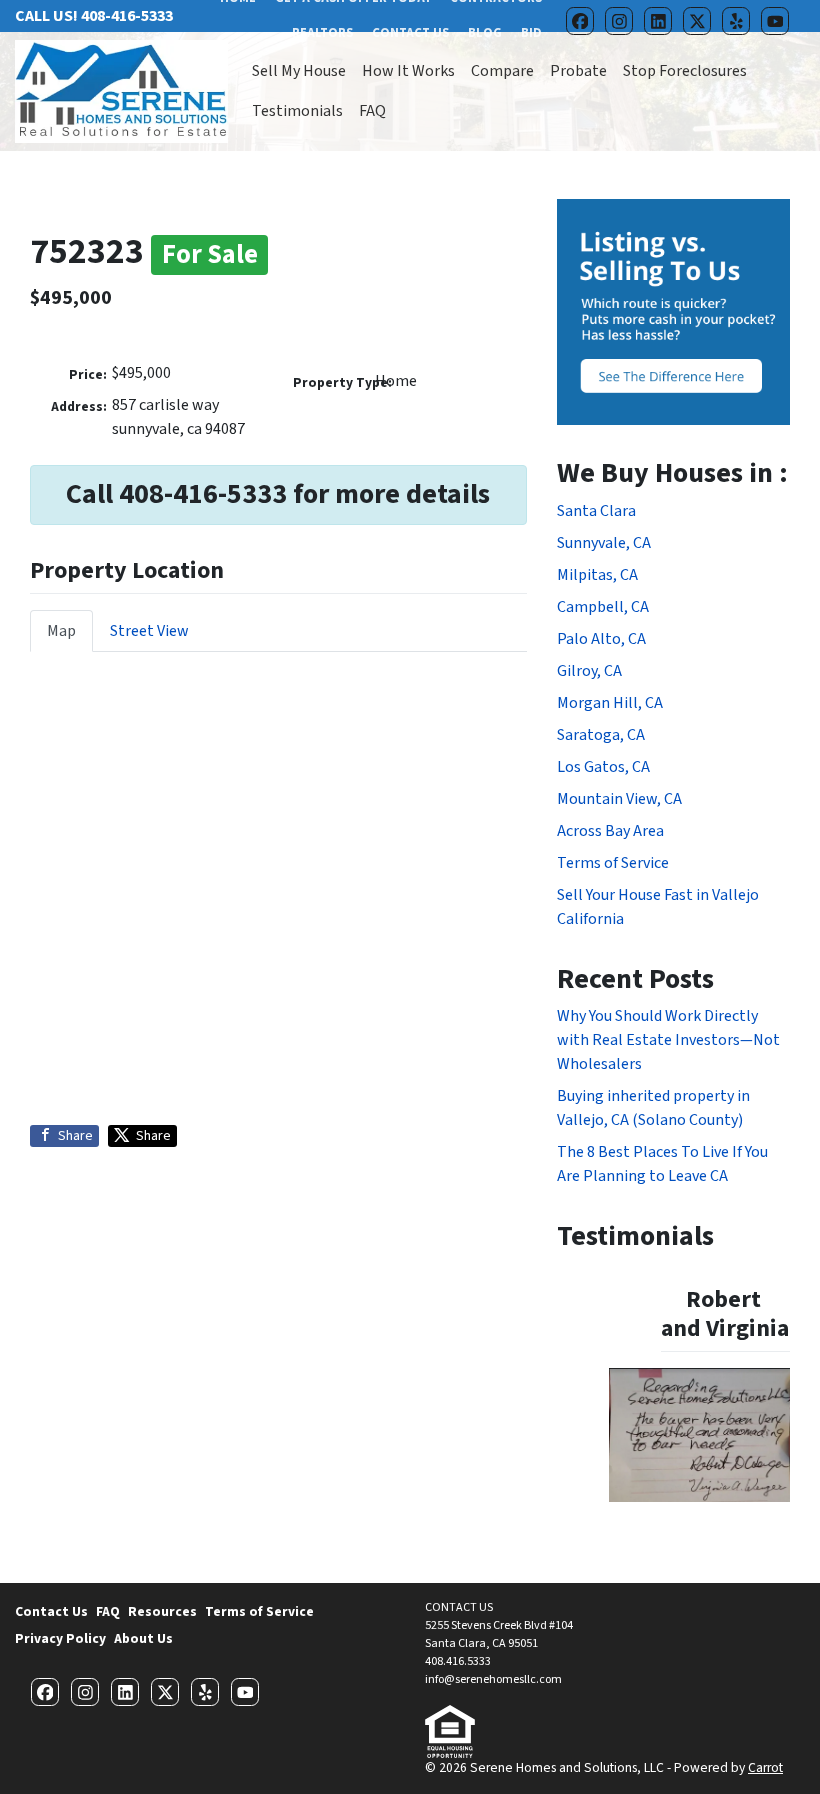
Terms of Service (613, 863)
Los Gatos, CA (603, 767)
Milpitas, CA (597, 575)
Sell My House (299, 71)
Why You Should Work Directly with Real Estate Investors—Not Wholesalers (668, 1040)
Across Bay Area (610, 831)
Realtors (322, 33)
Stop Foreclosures (685, 71)
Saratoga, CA (601, 735)
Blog (485, 33)
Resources (162, 1611)
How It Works (408, 71)
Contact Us (410, 33)
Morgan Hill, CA (610, 703)
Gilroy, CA (589, 671)
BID (531, 33)
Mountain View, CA (619, 799)
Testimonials (297, 111)
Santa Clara (596, 511)
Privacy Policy (60, 1638)
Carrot (765, 1767)
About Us (143, 1638)
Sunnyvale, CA (604, 543)
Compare (502, 71)
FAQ (372, 111)
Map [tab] (61, 631)
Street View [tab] (149, 631)
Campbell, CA (603, 607)
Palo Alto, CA (601, 639)
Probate (578, 71)
